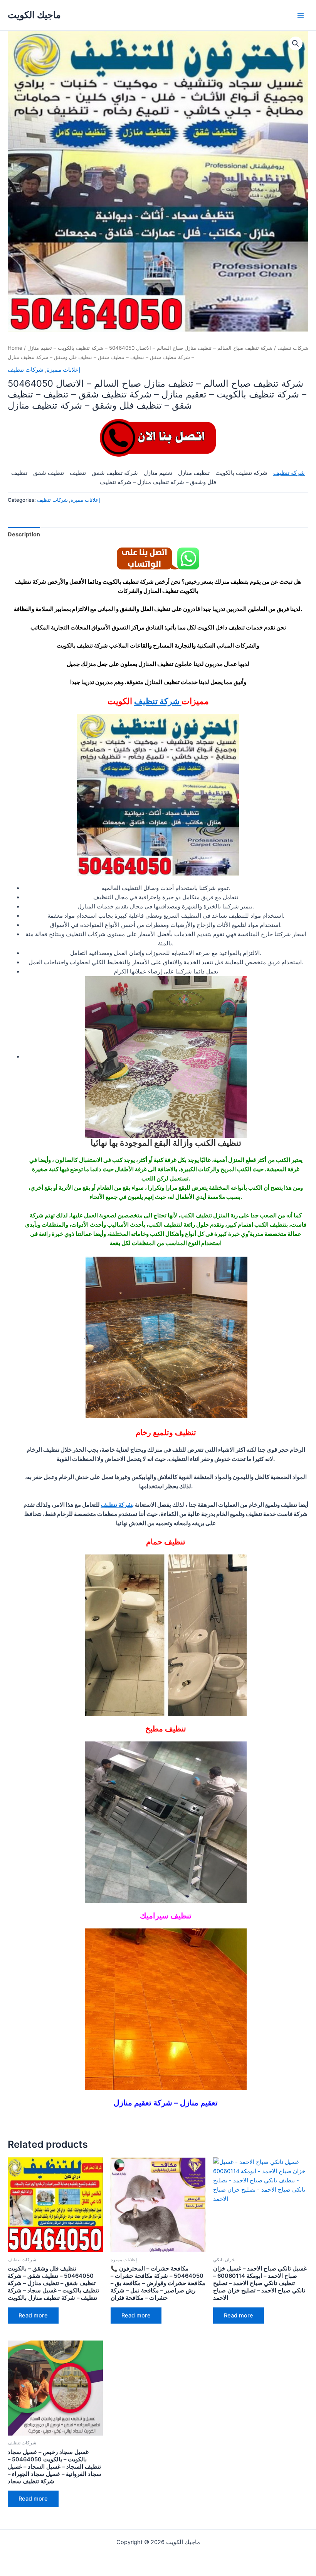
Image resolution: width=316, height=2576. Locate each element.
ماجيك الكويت (34, 15)
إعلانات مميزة (63, 370)
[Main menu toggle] (301, 15)
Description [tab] (24, 534)
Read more (33, 2316)
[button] (296, 43)
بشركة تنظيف (117, 1505)
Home (15, 348)
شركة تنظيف (289, 473)
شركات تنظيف (293, 348)
